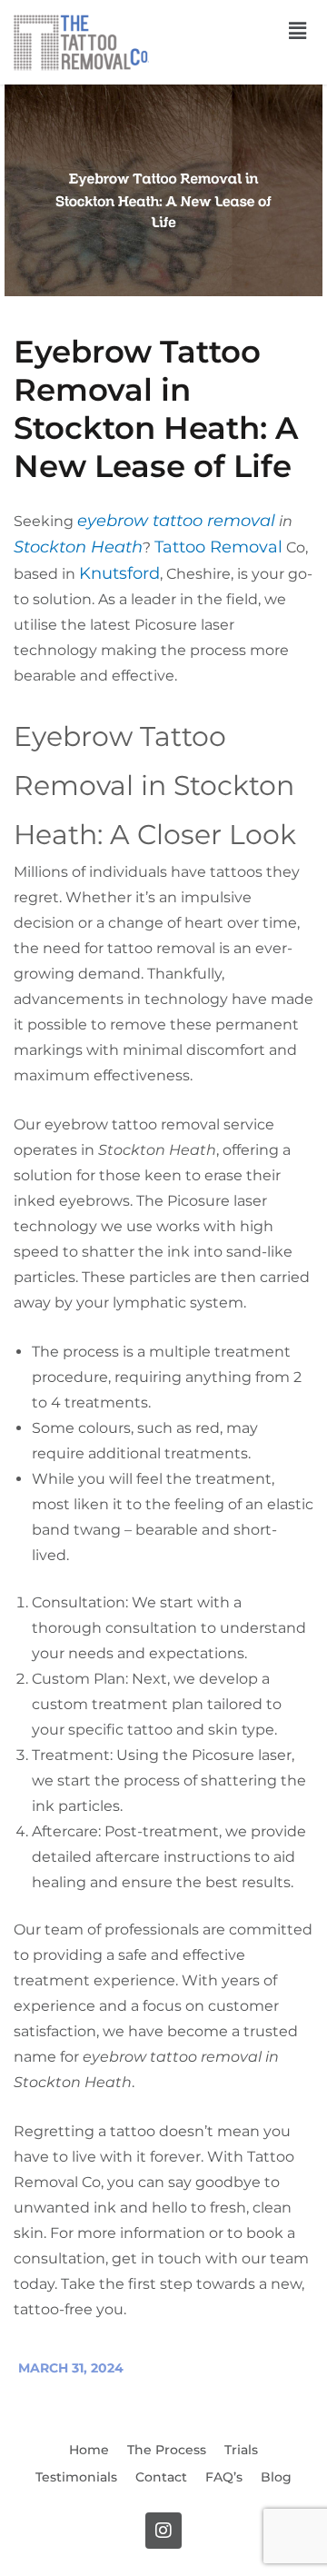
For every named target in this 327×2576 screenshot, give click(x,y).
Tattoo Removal (218, 547)
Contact (161, 2477)
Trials (241, 2450)
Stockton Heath (78, 547)
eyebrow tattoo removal (176, 521)
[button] (298, 30)
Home (89, 2450)
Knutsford (119, 573)
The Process (167, 2450)
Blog (276, 2477)
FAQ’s (224, 2477)
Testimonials (76, 2477)
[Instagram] (163, 2531)
